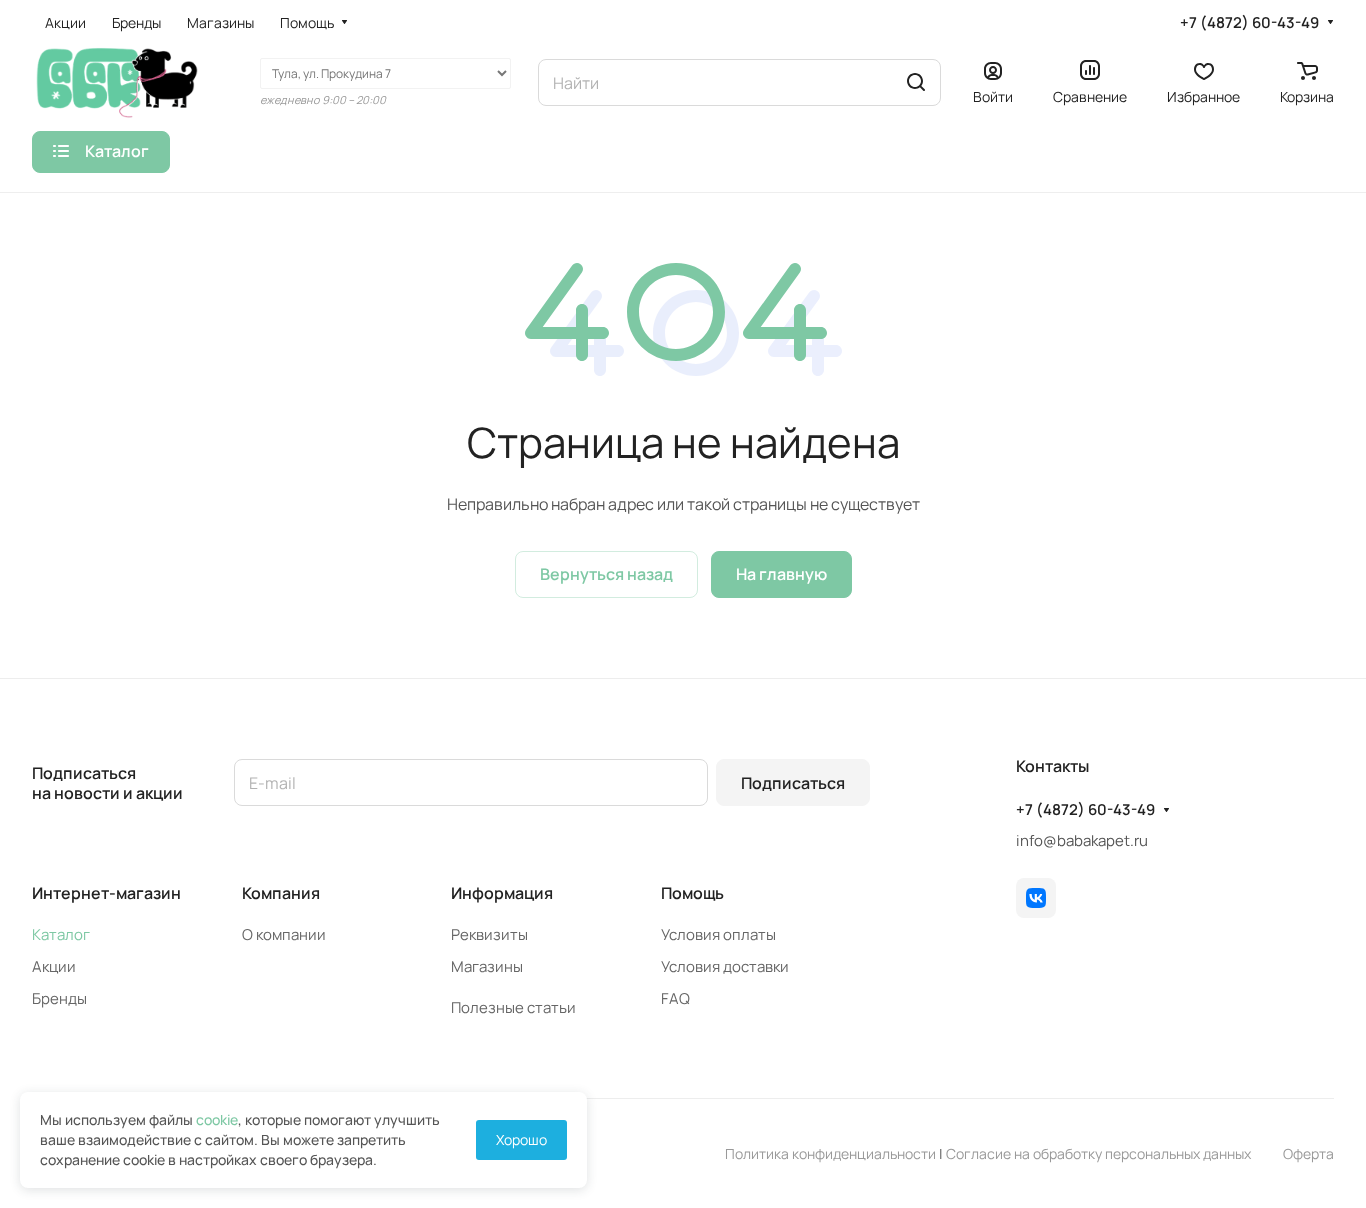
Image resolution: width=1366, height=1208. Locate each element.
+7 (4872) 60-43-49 (1249, 23)
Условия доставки (725, 966)
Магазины (487, 966)
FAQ (675, 998)
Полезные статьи (513, 1007)
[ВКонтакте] (1036, 898)
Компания (281, 893)
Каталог (61, 934)
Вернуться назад (606, 574)
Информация (502, 893)
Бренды (59, 998)
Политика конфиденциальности (830, 1153)
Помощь (692, 893)
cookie (217, 1119)
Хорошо (521, 1139)
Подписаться (793, 783)
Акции (54, 966)
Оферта (1308, 1153)
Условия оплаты (718, 934)
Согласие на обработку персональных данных (1098, 1153)
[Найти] (916, 82)
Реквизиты (489, 934)
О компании (284, 934)
